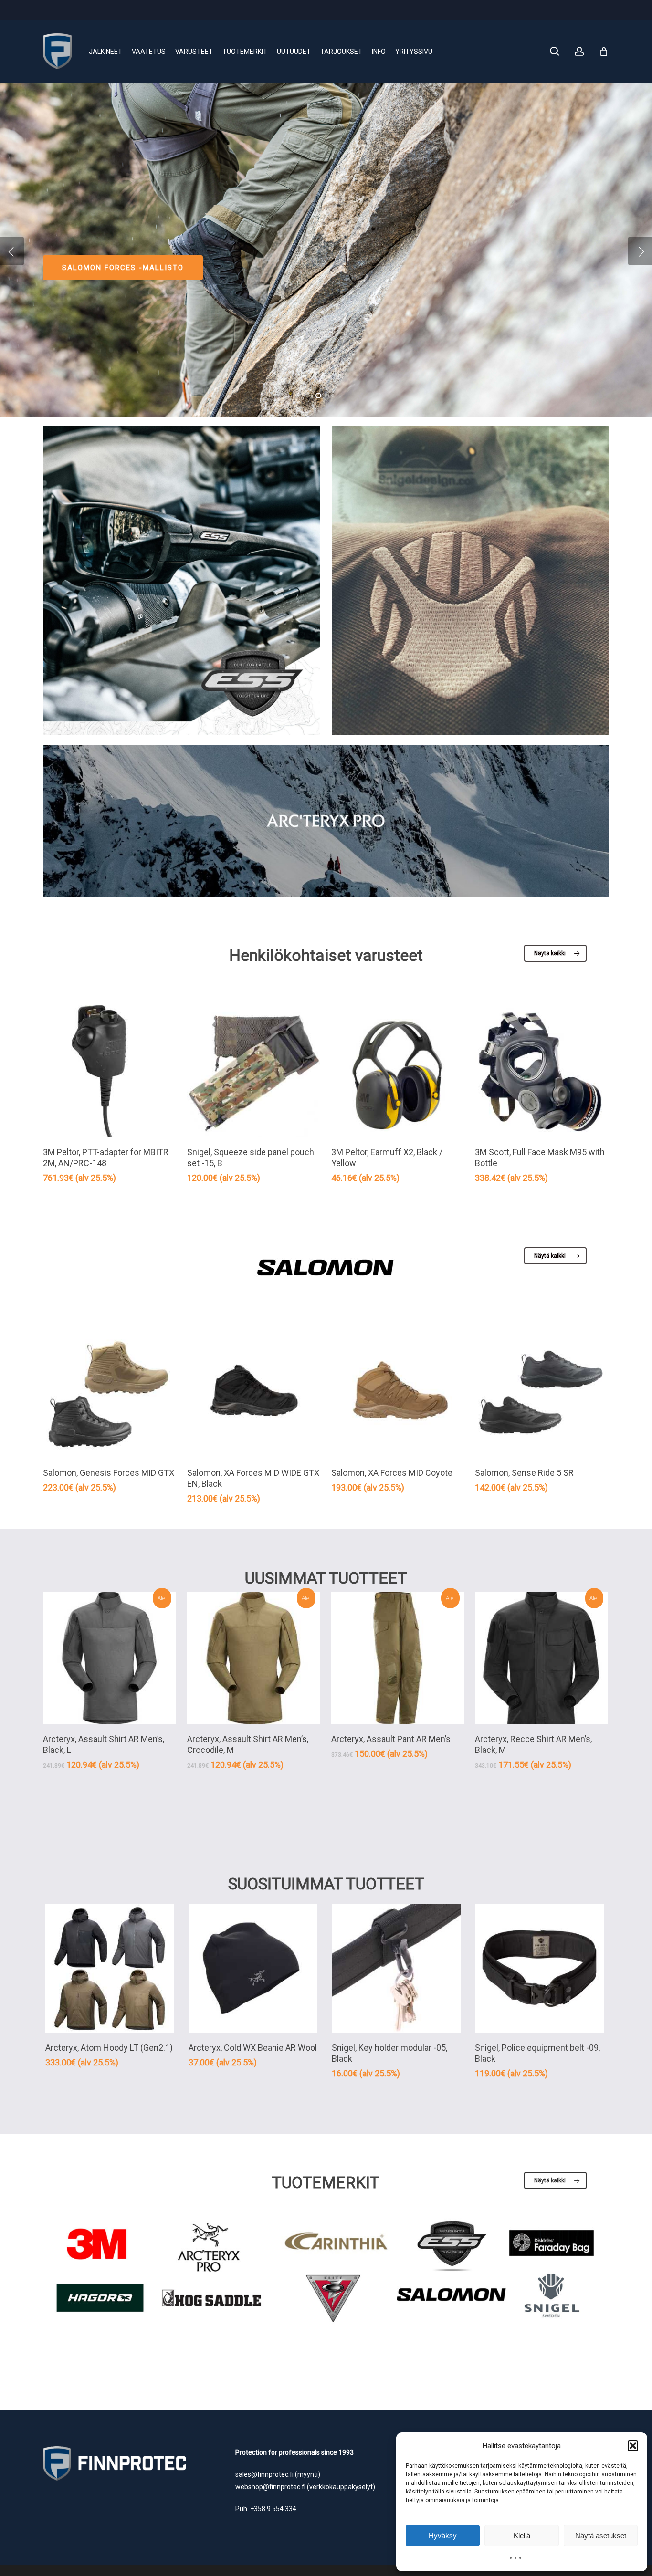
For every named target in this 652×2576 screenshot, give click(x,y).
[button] (633, 2446)
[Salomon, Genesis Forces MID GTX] (109, 1392)
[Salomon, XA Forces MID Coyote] (398, 1392)
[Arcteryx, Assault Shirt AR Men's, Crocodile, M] (253, 1658)
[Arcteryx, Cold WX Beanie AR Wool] (253, 1969)
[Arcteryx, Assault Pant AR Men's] (398, 1658)
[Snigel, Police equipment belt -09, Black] (539, 1969)
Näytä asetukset (601, 2536)
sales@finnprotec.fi (264, 2474)
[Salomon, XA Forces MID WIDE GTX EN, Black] (253, 1392)
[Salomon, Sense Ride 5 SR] (541, 1392)
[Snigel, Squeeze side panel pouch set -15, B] (253, 1071)
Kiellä (522, 2536)
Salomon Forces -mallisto (123, 268)
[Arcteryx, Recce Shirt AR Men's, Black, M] (541, 1658)
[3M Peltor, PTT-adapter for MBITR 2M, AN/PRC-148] (109, 1071)
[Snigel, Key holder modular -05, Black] (396, 1969)
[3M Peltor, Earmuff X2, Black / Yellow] (398, 1071)
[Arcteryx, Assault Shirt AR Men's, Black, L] (109, 1658)
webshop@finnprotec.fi (270, 2487)
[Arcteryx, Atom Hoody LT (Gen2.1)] (110, 1969)
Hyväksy (443, 2536)
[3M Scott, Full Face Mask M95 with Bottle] (541, 1071)
